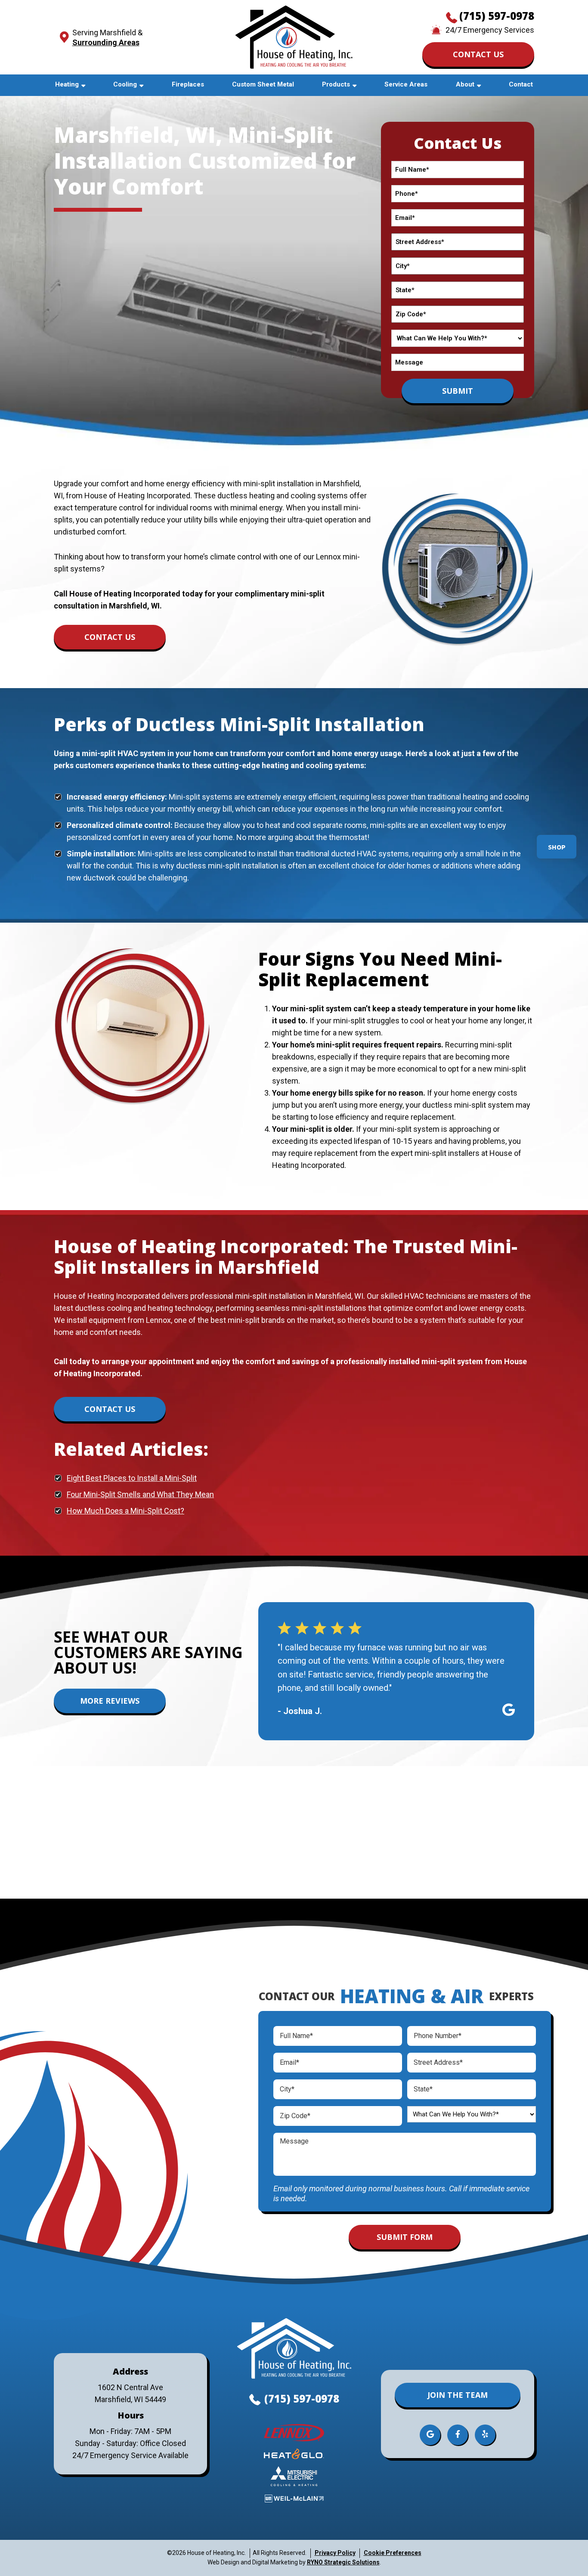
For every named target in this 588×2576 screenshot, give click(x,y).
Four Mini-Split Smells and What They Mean (140, 1494)
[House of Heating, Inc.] (294, 36)
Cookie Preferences (393, 2553)
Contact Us (478, 54)
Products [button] (336, 84)
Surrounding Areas (106, 42)
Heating (67, 84)
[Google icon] (430, 2435)
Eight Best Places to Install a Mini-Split (132, 1478)
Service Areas (406, 84)
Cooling (125, 84)
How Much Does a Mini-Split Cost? (125, 1511)
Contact (521, 84)
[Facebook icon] (458, 2435)
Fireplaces (188, 84)
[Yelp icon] (485, 2435)
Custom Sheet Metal (263, 84)
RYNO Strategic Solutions (343, 2562)
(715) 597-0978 (497, 16)
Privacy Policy (335, 2553)
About (465, 84)
